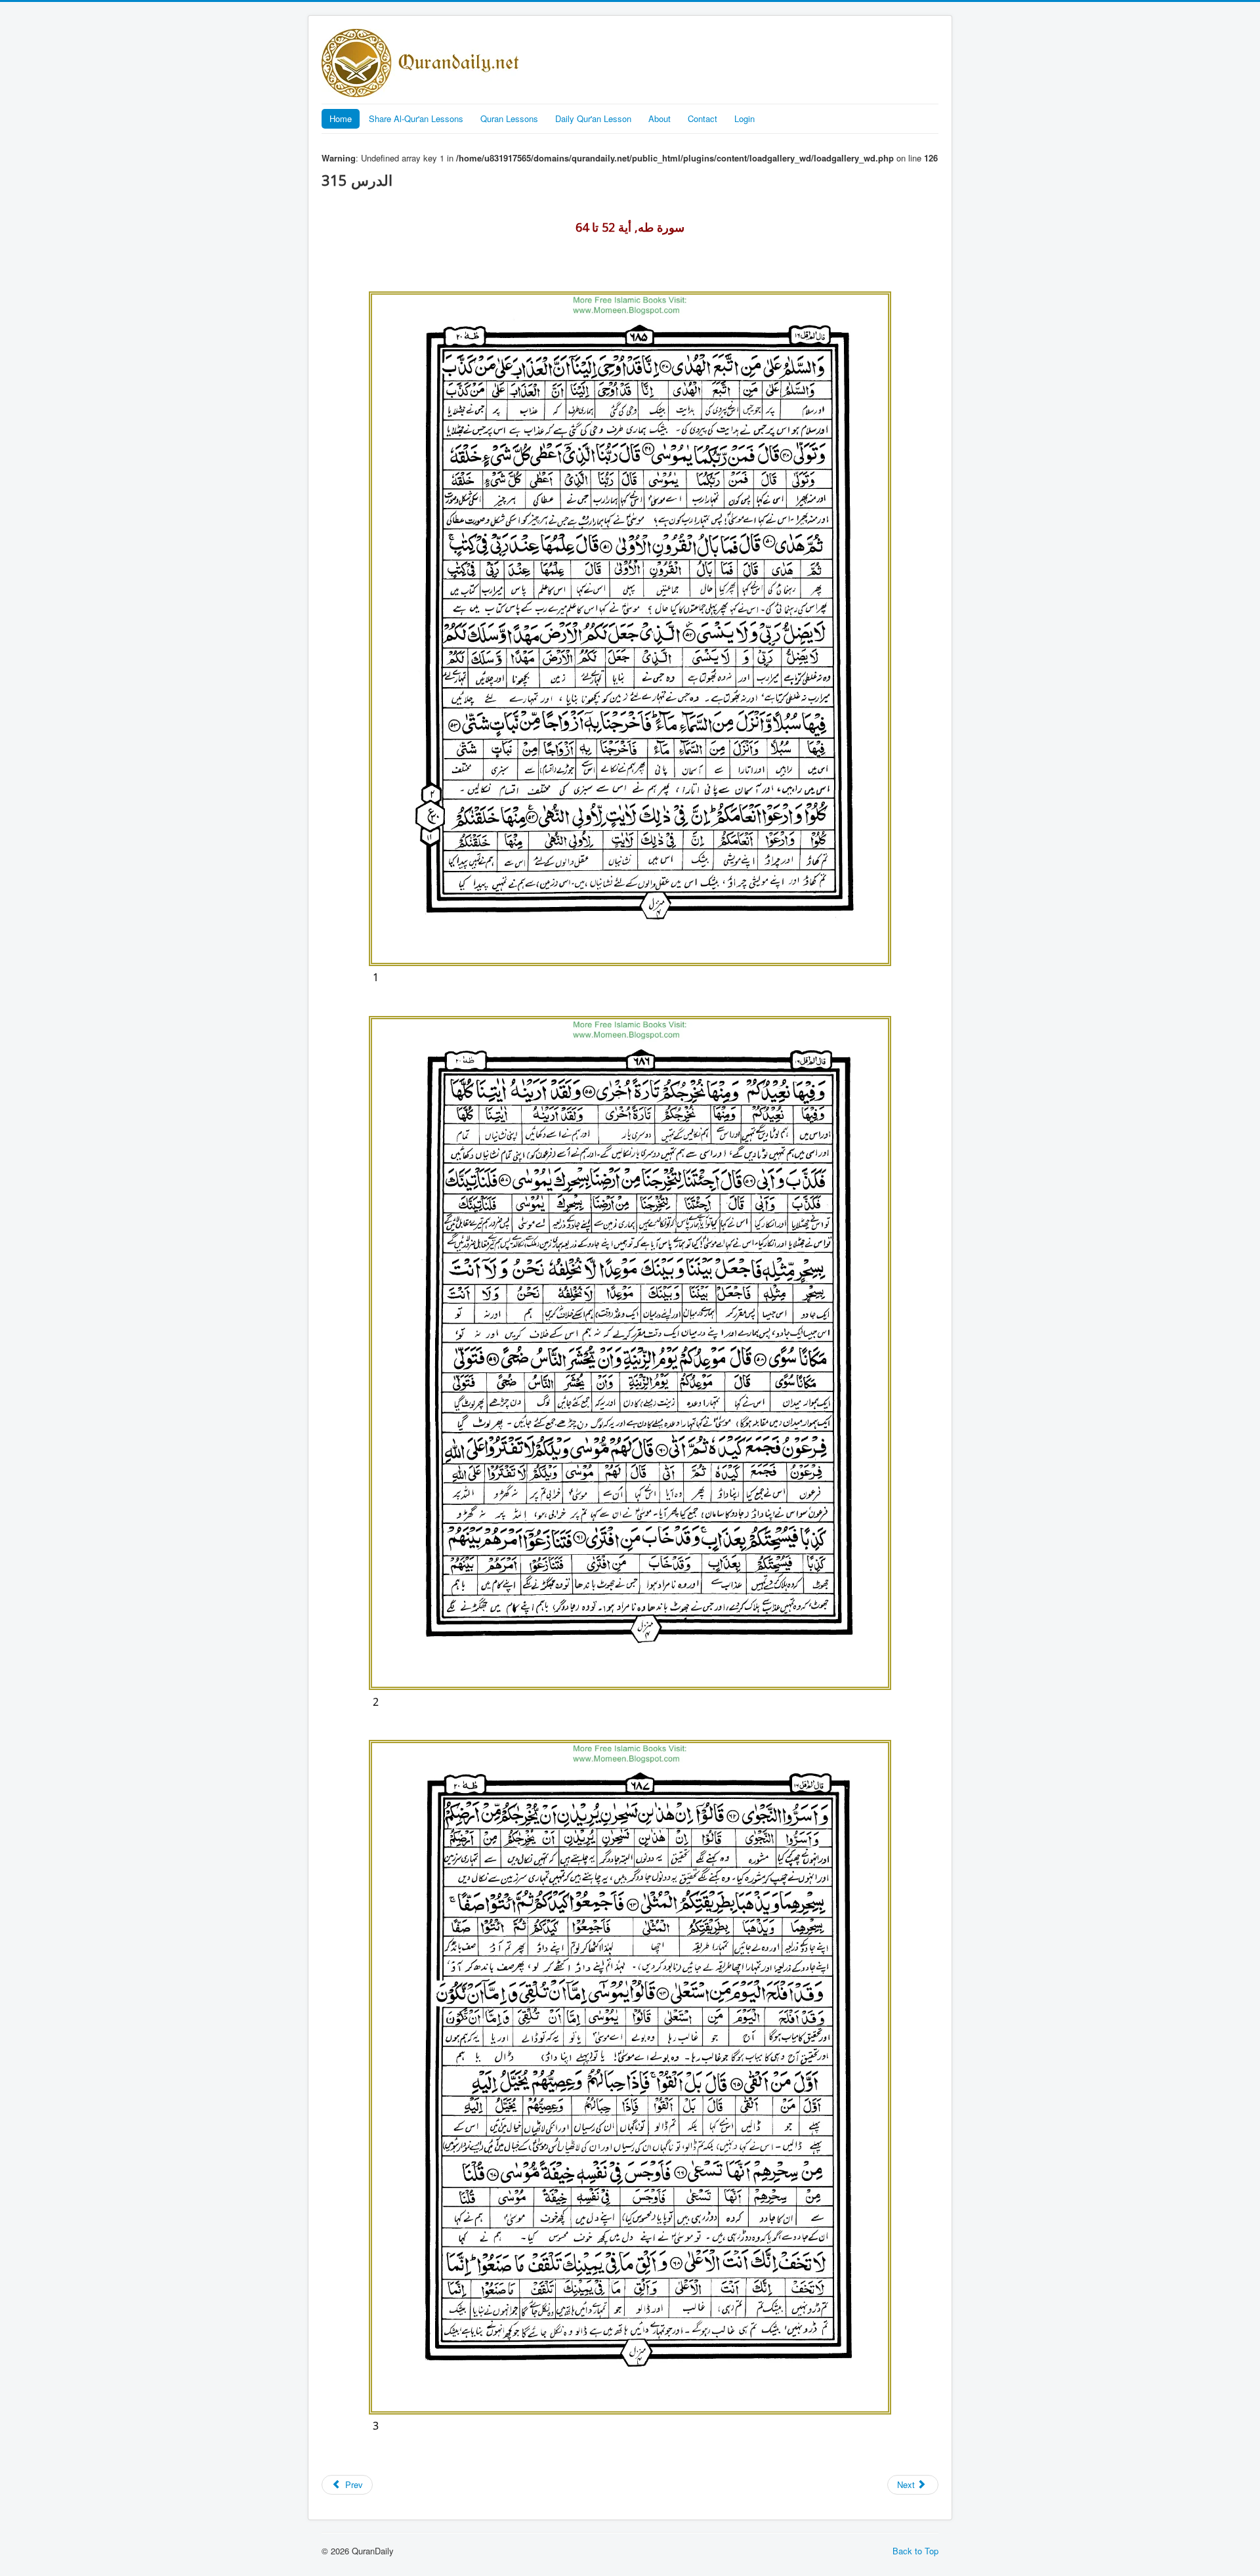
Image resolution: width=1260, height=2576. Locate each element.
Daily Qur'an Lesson (593, 118)
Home (341, 118)
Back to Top (915, 2551)
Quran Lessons (509, 118)
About (660, 118)
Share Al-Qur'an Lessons (416, 118)
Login (745, 118)
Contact (703, 118)
